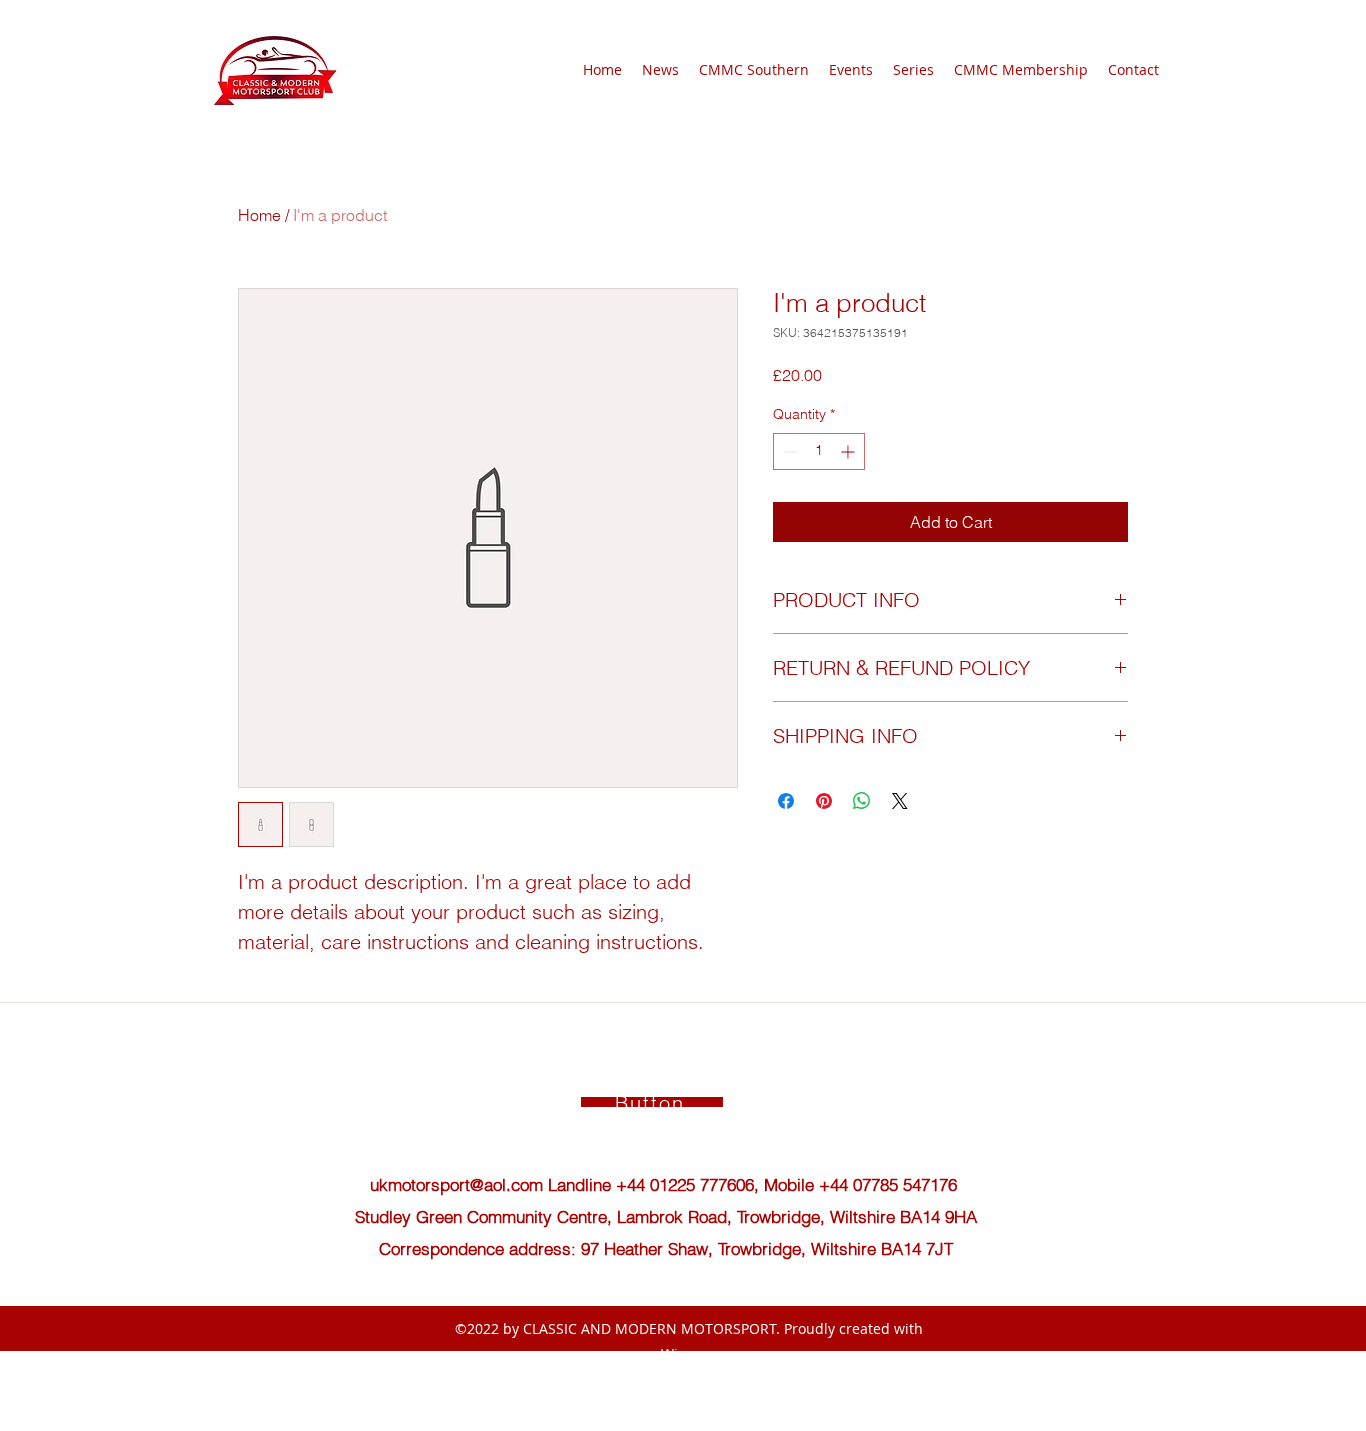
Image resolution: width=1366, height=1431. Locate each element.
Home (259, 215)
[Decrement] (788, 451)
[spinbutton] (819, 451)
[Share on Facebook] (786, 801)
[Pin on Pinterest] (824, 801)
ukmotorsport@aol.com (456, 1184)
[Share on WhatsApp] (862, 801)
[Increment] (849, 451)
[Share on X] (900, 801)
